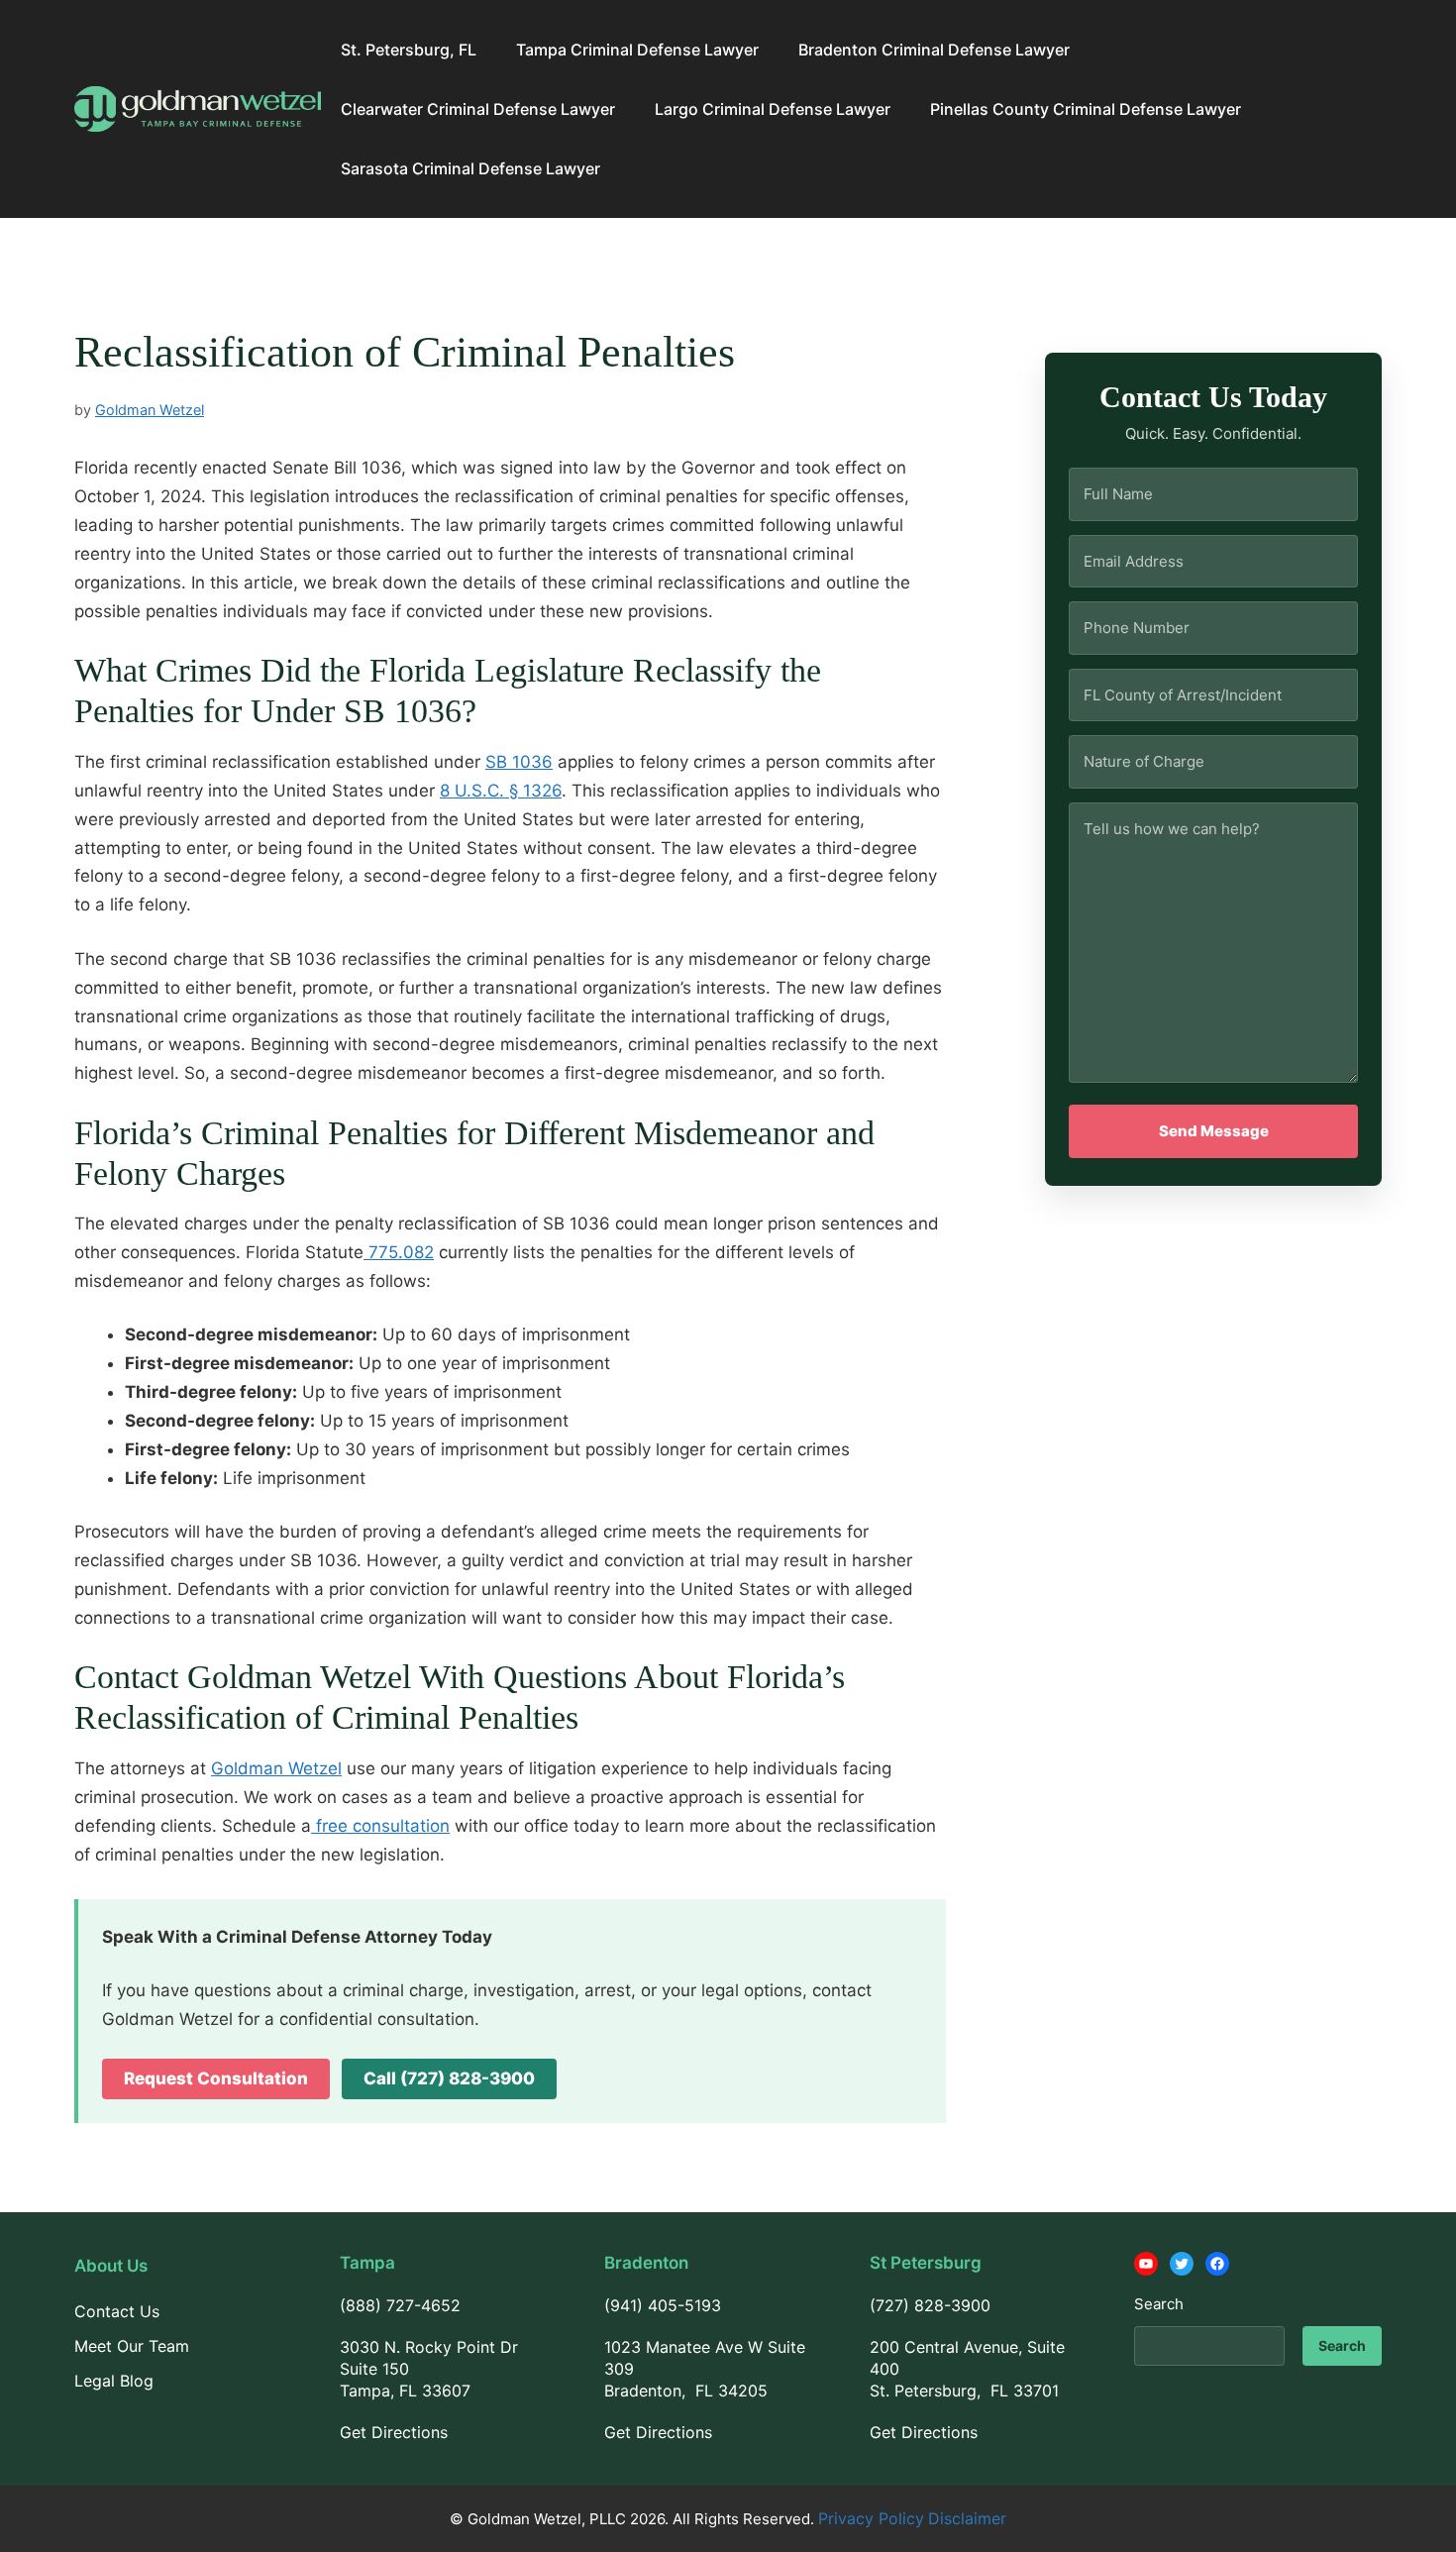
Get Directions (394, 2432)
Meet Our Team (132, 2346)
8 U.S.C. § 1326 (501, 791)
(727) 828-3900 (930, 2305)
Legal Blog (114, 2381)
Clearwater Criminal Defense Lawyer (478, 109)
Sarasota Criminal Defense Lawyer (470, 168)
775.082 (399, 1252)
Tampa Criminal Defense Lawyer (637, 50)
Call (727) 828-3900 (449, 2078)
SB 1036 (519, 762)
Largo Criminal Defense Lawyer (773, 109)
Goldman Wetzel (276, 1768)
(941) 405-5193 (663, 2305)
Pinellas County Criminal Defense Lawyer (1086, 109)
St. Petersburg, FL (409, 50)
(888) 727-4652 (400, 2305)
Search (1159, 2304)
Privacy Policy (871, 2518)
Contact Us (117, 2311)
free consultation (380, 1826)
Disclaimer (967, 2518)
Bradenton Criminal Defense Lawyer (934, 50)
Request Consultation (216, 2078)
